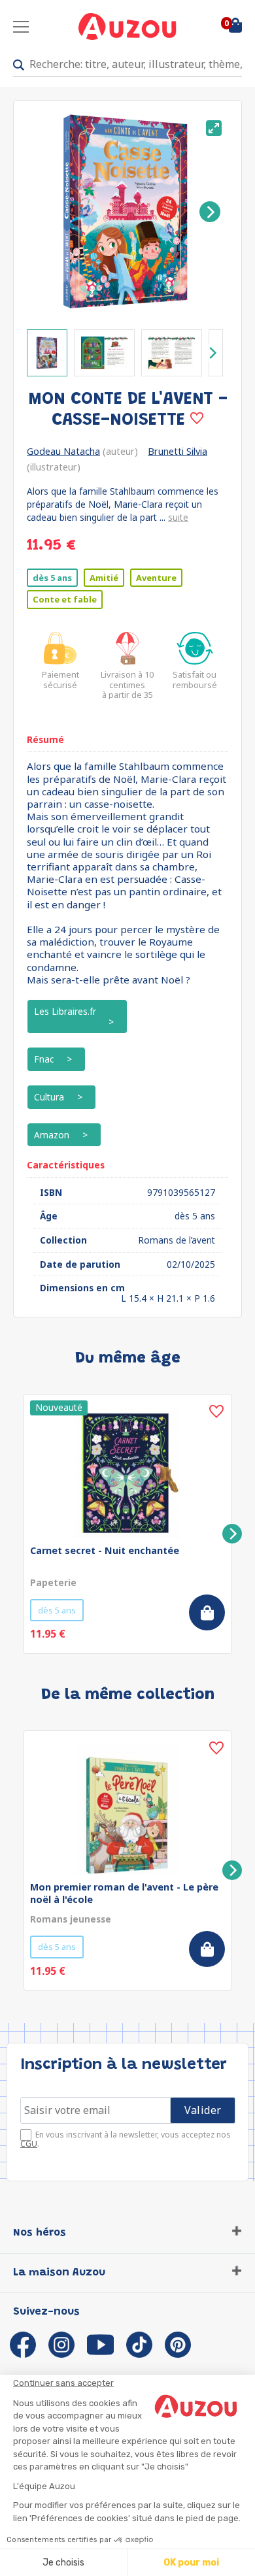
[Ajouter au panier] (207, 1612)
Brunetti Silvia (178, 451)
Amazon (52, 1135)
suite (178, 517)
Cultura (49, 1097)
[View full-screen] (214, 128)
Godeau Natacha (63, 451)
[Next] (210, 212)
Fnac (44, 1059)
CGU (29, 2144)
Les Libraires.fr (65, 1011)
